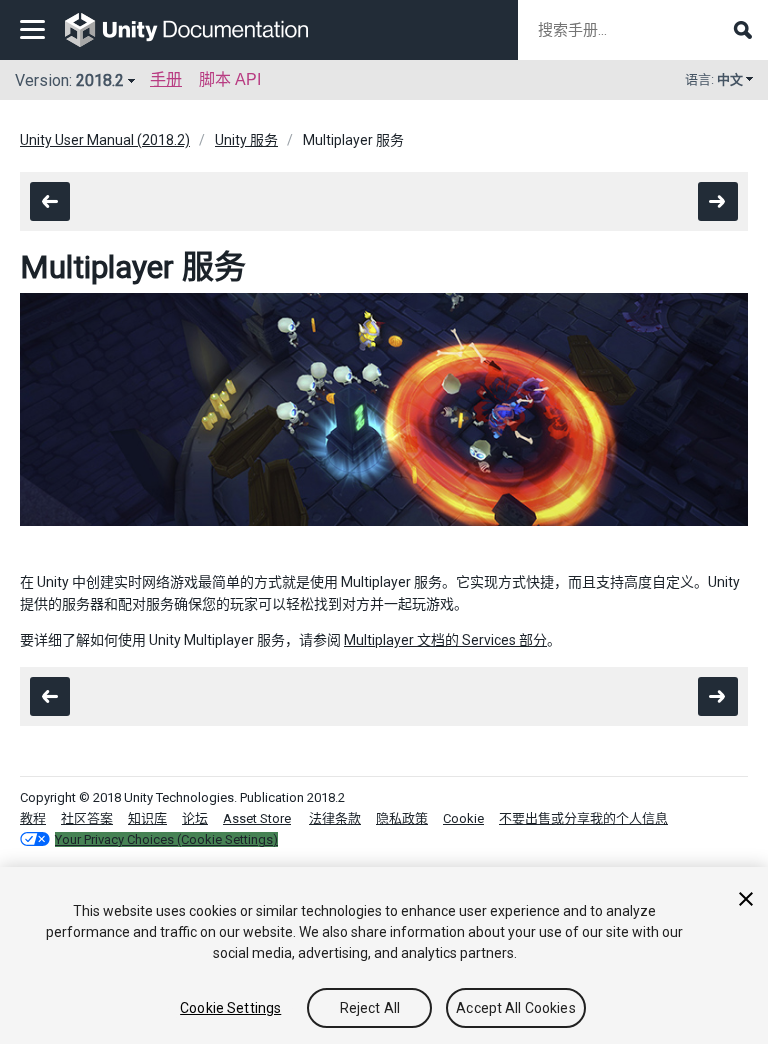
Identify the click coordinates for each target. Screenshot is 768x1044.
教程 (33, 818)
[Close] (746, 899)
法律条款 (335, 818)
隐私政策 (402, 818)
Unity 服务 (246, 140)
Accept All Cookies (516, 1008)
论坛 (195, 818)
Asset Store (257, 818)
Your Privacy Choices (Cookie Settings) (166, 839)
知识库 (147, 818)
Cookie (463, 818)
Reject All (370, 1008)
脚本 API (230, 79)
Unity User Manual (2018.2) (105, 140)
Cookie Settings (230, 1008)
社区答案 (87, 818)
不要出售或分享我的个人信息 (583, 818)
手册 (166, 79)
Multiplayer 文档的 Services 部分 (445, 640)
